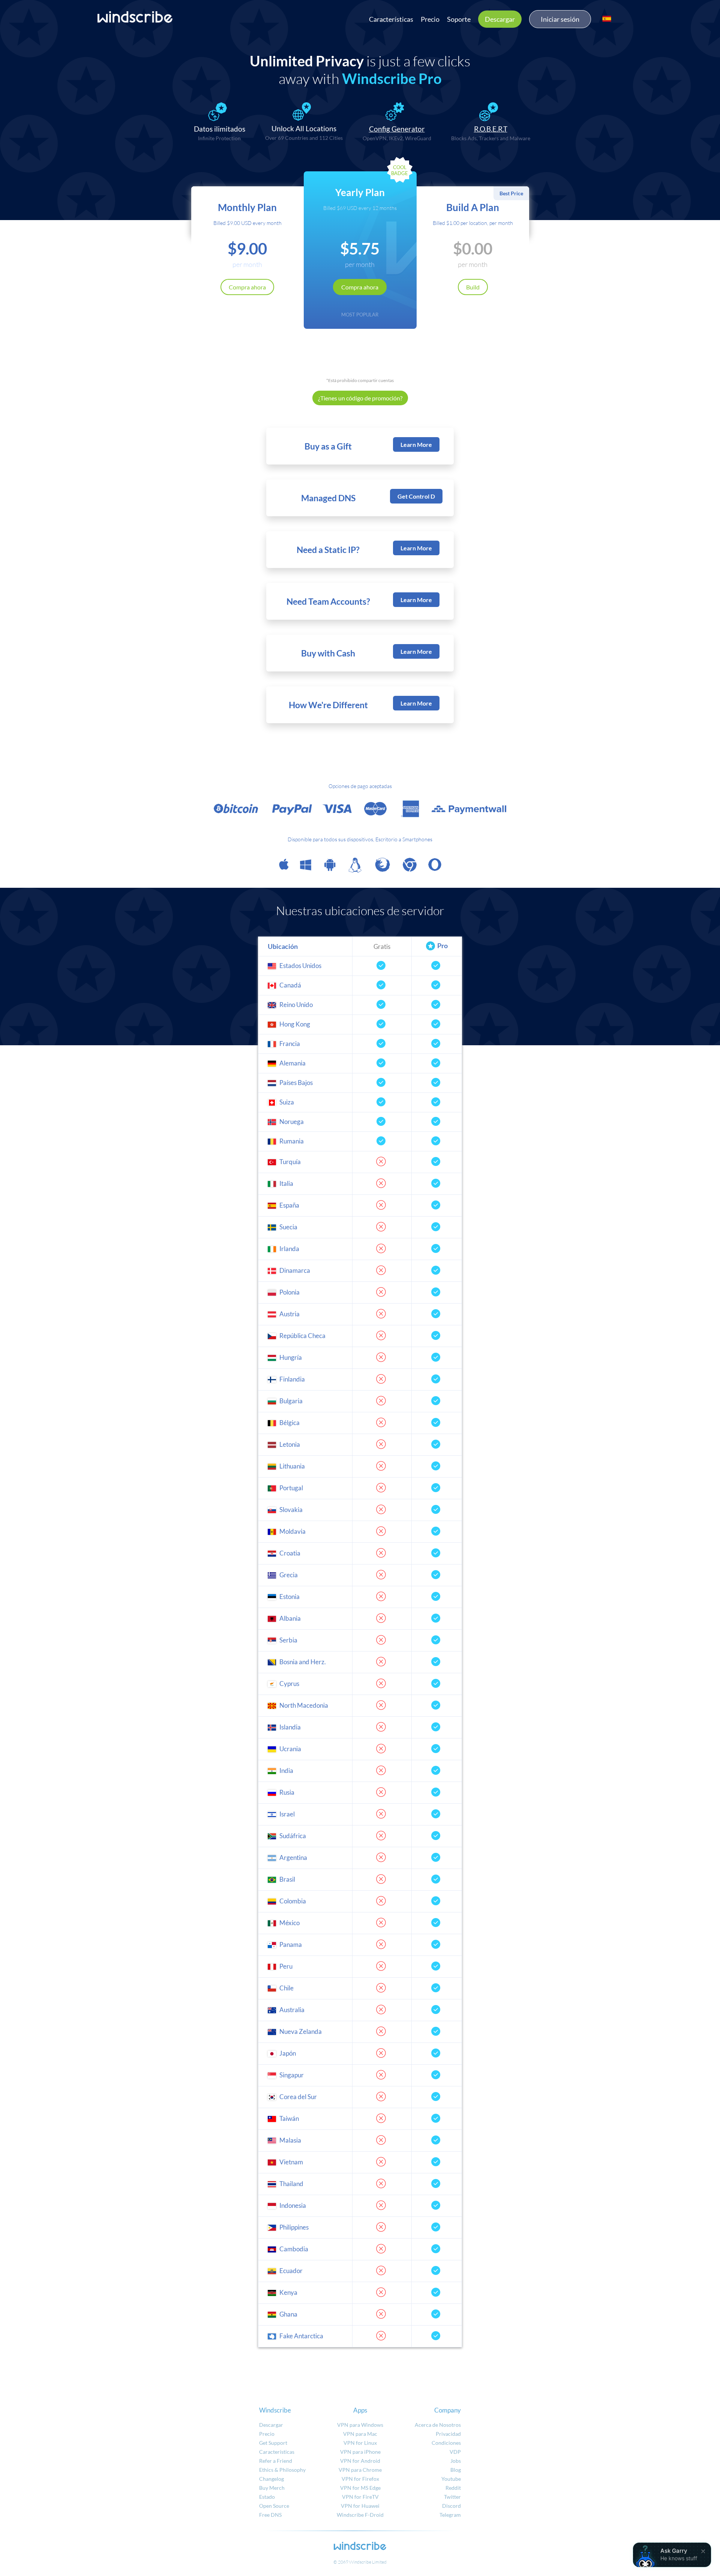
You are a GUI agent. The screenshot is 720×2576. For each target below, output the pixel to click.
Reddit (453, 2488)
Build (473, 287)
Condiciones (446, 2443)
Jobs (456, 2461)
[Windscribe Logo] (135, 17)
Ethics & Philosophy (282, 2470)
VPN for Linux (360, 2443)
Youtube (451, 2479)
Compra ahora (247, 287)
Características (391, 19)
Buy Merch (272, 2488)
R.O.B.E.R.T (491, 129)
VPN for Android (360, 2461)
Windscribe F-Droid (360, 2515)
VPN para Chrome (360, 2470)
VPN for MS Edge (360, 2488)
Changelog (271, 2479)
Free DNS (270, 2515)
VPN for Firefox (360, 2479)
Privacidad (448, 2434)
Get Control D (416, 496)
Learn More (416, 444)
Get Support (273, 2443)
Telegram (450, 2515)
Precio (430, 19)
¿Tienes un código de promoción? (360, 398)
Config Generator (397, 129)
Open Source (274, 2506)
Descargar (500, 19)
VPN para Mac (360, 2434)
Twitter (452, 2497)
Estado (267, 2497)
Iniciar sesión (560, 19)
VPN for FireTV (360, 2497)
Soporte (459, 19)
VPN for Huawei (360, 2506)
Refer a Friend (276, 2461)
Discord (451, 2506)
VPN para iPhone (360, 2452)
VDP (455, 2452)
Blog (456, 2470)
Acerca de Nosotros (438, 2425)
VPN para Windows (360, 2425)
